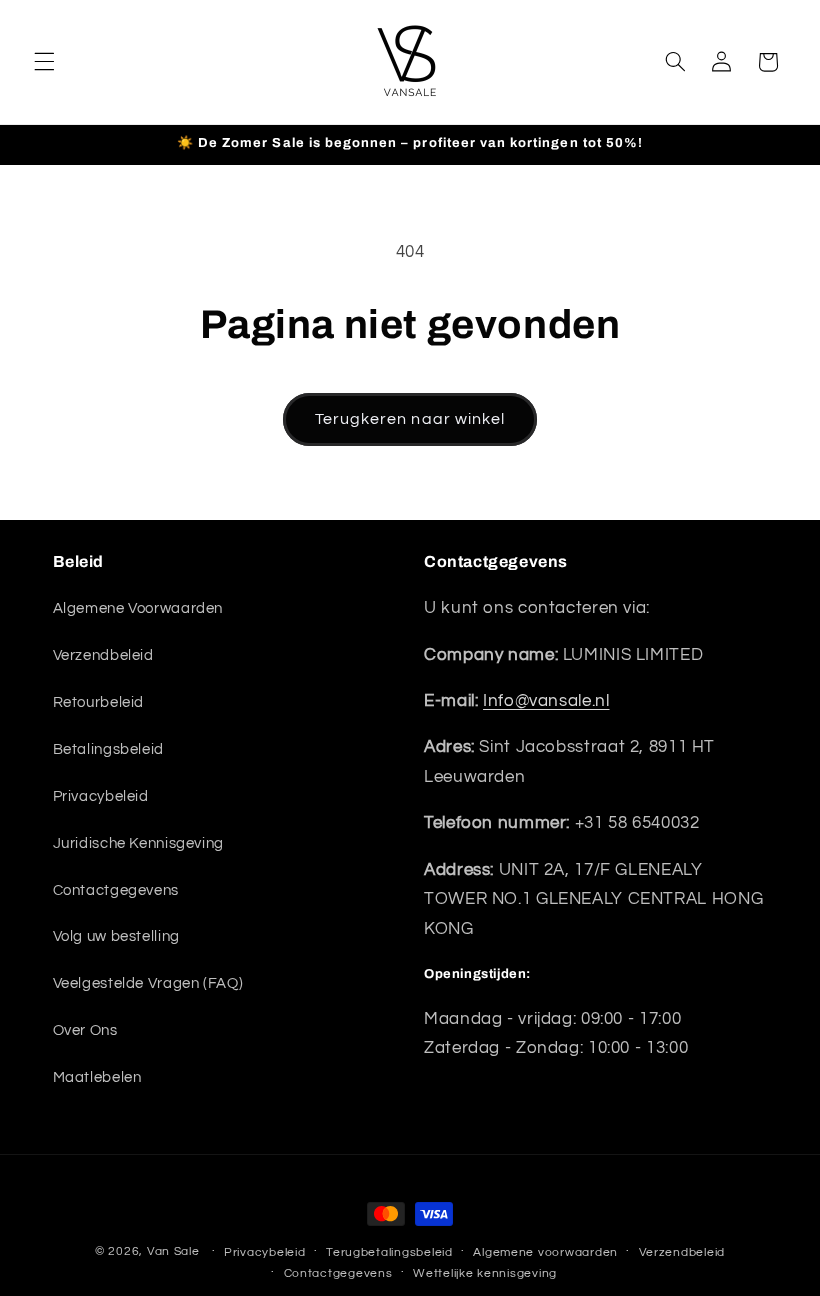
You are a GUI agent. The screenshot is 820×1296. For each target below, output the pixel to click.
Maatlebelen (97, 1077)
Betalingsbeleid (108, 749)
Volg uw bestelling (116, 936)
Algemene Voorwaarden (138, 608)
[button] (44, 62)
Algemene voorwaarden (545, 1252)
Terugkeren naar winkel (410, 419)
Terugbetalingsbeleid (389, 1252)
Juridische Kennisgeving (139, 843)
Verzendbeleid (103, 655)
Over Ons (85, 1030)
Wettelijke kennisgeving (485, 1273)
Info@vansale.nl (546, 701)
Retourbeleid (99, 702)
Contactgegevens (116, 890)
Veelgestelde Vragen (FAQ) (148, 983)
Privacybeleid (101, 796)
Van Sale (173, 1251)
